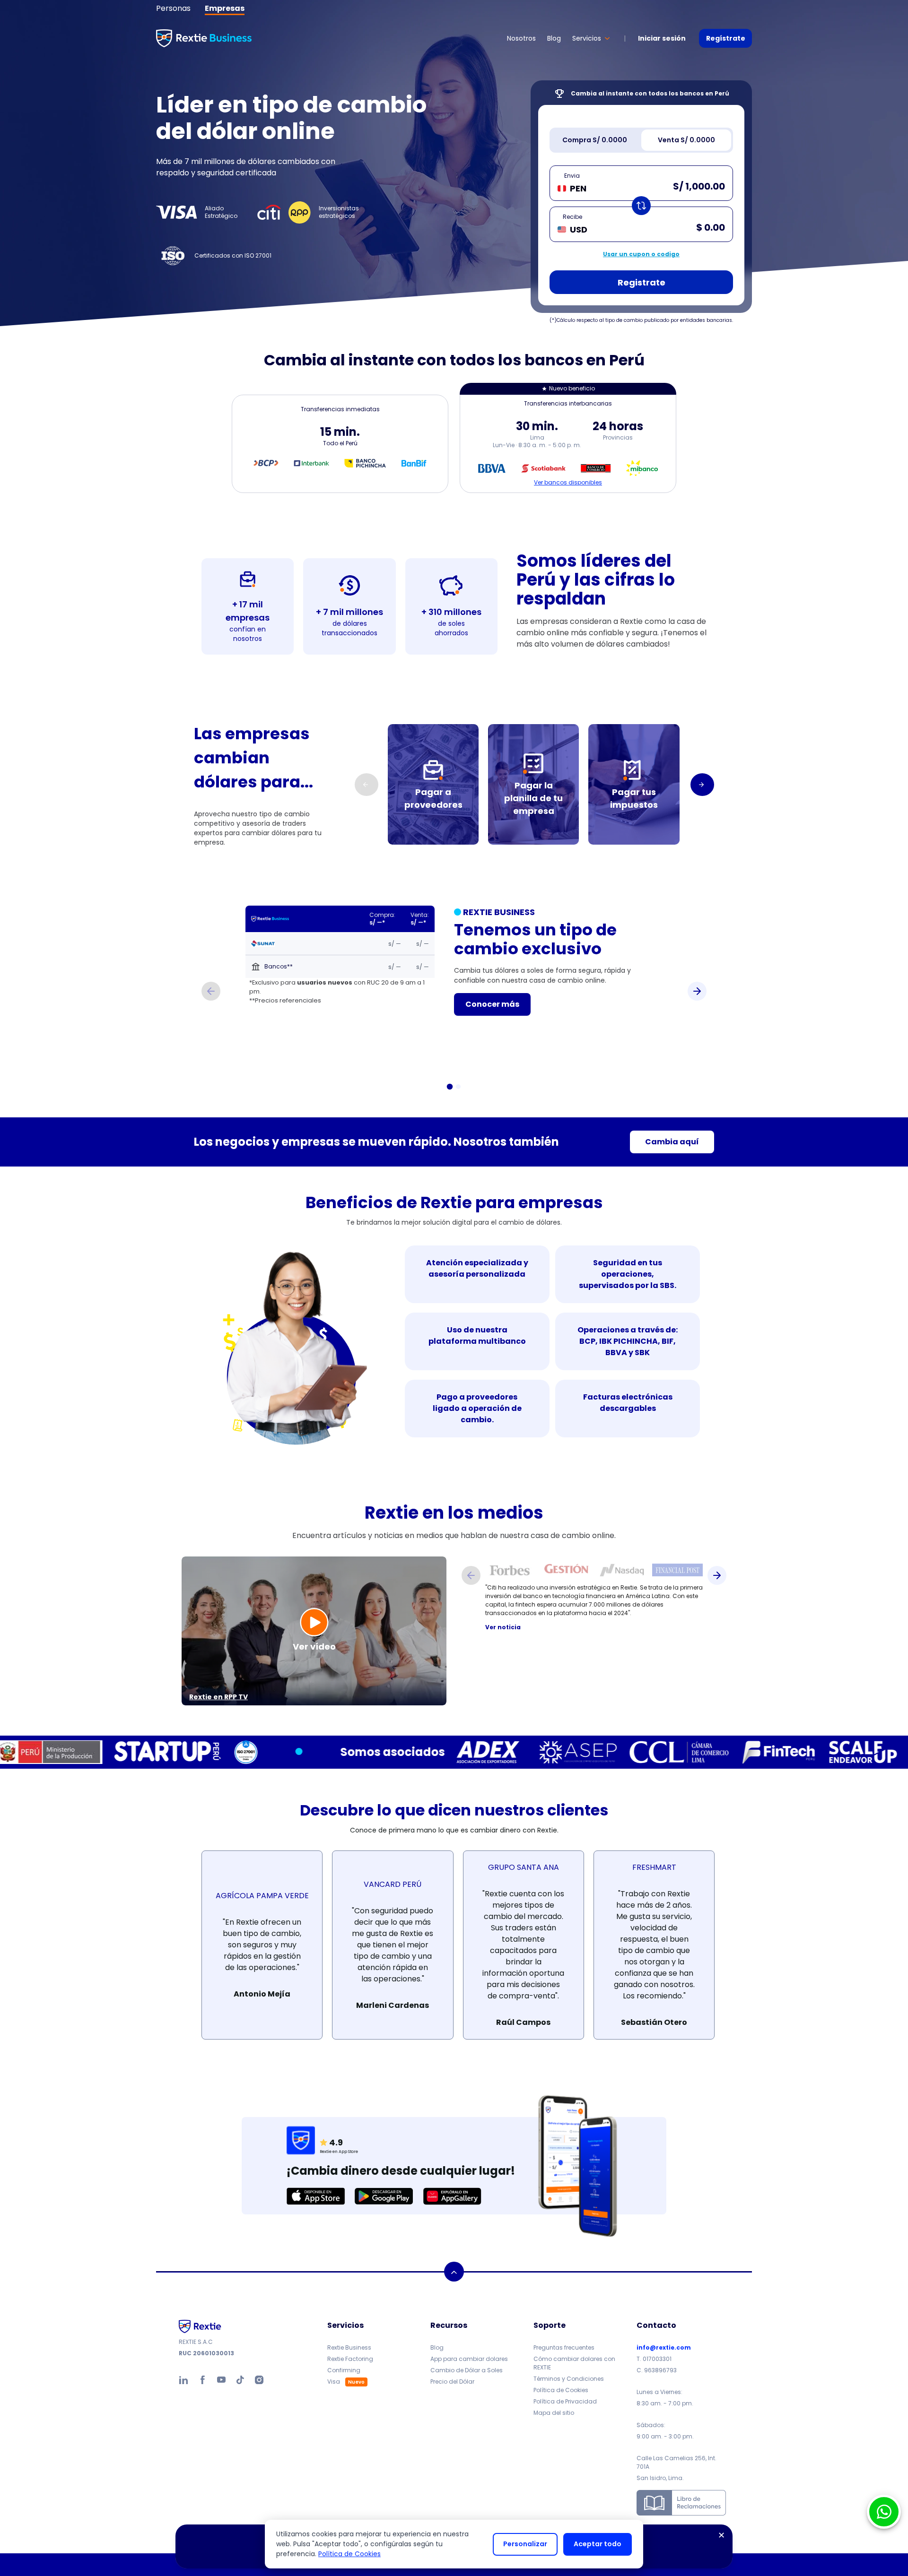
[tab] (594, 140)
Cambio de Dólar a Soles (467, 2370)
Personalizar (525, 2544)
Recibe (572, 217)
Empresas (225, 8)
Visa (334, 2382)
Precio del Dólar (452, 2382)
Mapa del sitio (554, 2413)
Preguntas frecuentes (564, 2347)
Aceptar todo (598, 2544)
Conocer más (492, 1004)
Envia (572, 176)
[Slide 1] (450, 1087)
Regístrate (726, 38)
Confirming (344, 2370)
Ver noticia (503, 1627)
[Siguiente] (702, 785)
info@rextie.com (664, 2347)
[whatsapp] (884, 2512)
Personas (173, 8)
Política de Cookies (561, 2390)
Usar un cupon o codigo (641, 254)
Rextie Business (349, 2347)
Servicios (587, 38)
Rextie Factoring (350, 2359)
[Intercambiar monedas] (641, 206)
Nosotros (521, 38)
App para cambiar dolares (469, 2359)
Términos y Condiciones (569, 2379)
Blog (554, 38)
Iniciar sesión (662, 38)
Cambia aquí (672, 1142)
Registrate (642, 282)
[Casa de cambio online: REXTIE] (204, 38)
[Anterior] (211, 991)
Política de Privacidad (565, 2401)
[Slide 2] (458, 1087)
